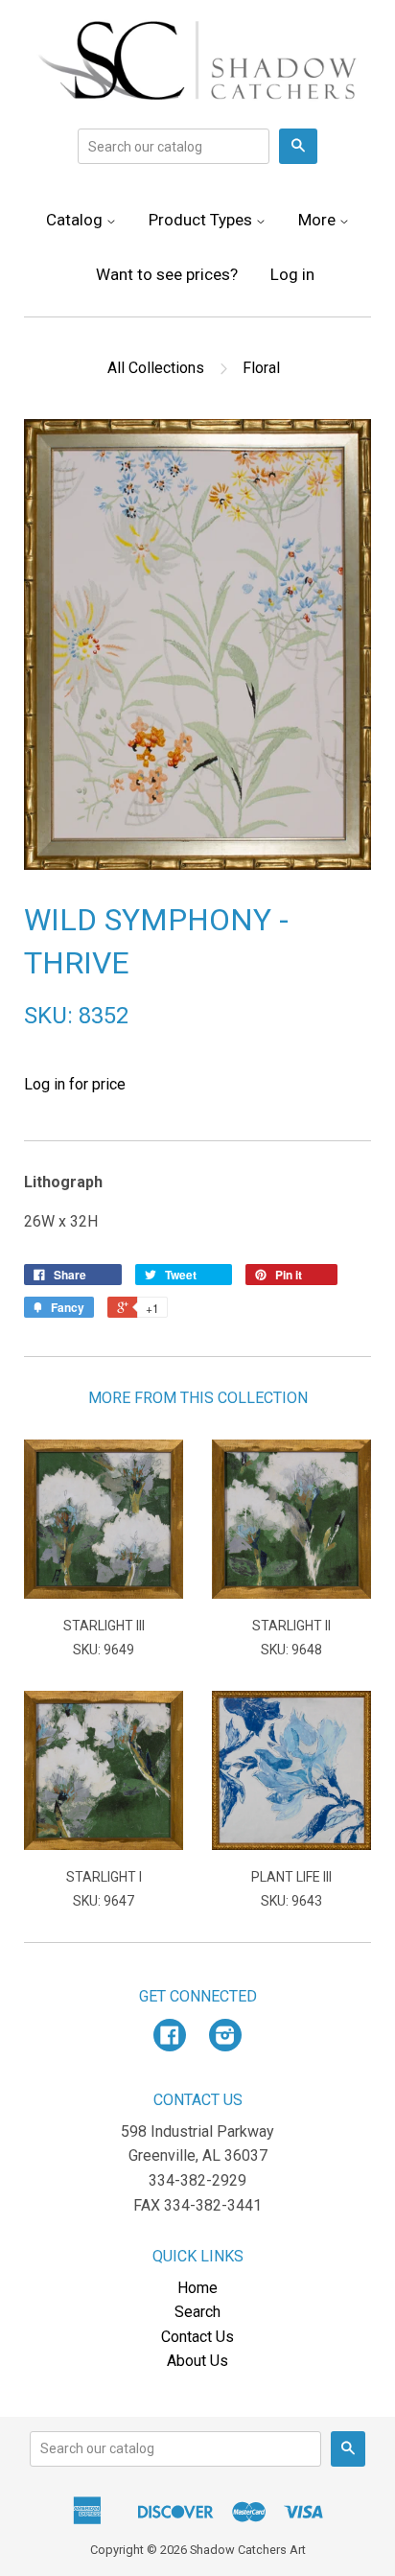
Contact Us (197, 2337)
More (319, 220)
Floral (261, 368)
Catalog (76, 220)
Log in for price (75, 1084)
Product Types (202, 220)
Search (197, 2312)
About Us (197, 2361)
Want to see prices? (167, 274)
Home (197, 2288)
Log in (292, 274)
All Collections (156, 368)
